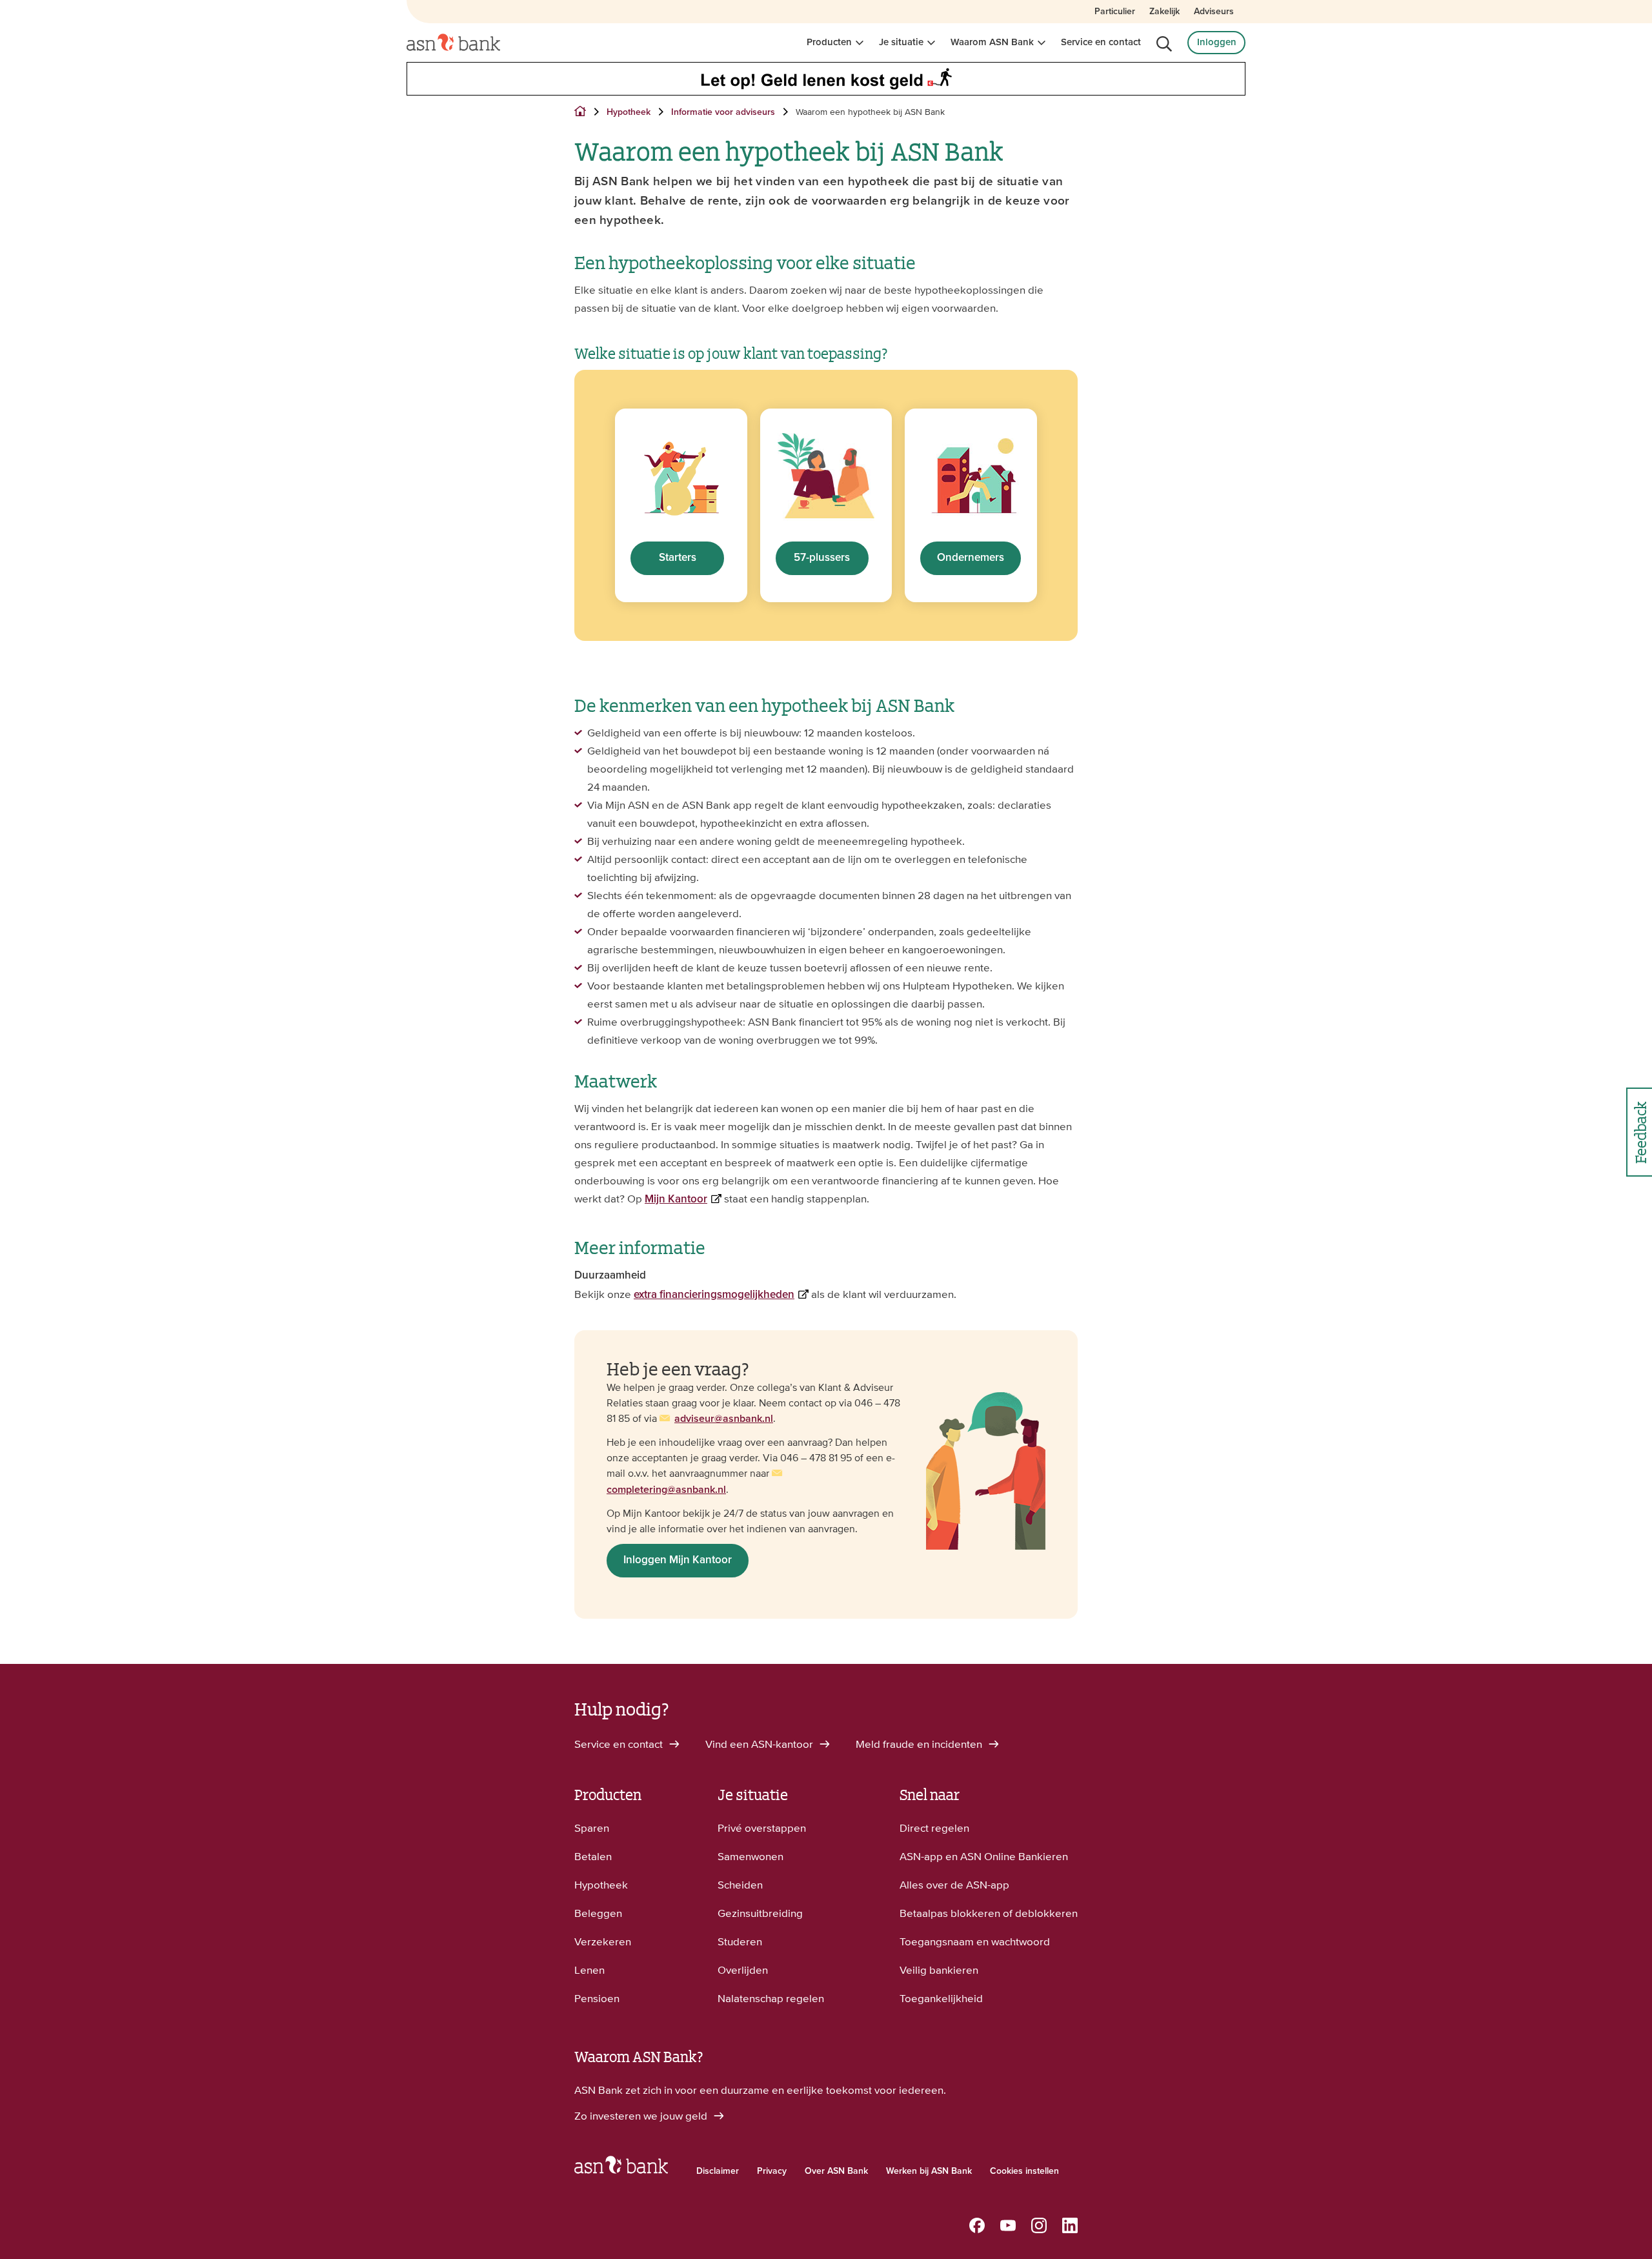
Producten (829, 42)
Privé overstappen (762, 1828)
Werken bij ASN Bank (929, 2171)
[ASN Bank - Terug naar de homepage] (621, 2168)
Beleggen (598, 1913)
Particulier (1115, 12)
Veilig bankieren (939, 1970)
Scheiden (740, 1885)
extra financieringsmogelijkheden (714, 1295)
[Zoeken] (1164, 44)
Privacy (772, 2171)
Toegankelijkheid (941, 1998)
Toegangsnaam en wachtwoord (975, 1941)
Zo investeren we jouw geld (642, 2116)
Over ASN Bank (836, 2171)
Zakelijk (1164, 12)
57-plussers (822, 558)
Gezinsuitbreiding (760, 1913)
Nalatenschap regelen (771, 1998)
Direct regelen (934, 1828)
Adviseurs (1214, 12)
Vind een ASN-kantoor (761, 1744)
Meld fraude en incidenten (920, 1744)
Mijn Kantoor (676, 1200)
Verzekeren (603, 1941)
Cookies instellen (1024, 2171)
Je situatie (901, 42)
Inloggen (1217, 42)
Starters (678, 558)
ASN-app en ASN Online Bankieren (984, 1856)
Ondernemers (971, 558)
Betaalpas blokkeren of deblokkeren (989, 1913)
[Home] (453, 43)
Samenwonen (750, 1856)
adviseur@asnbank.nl (724, 1419)
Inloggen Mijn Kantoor (678, 1560)
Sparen (592, 1828)
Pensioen (597, 1998)
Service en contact (1101, 42)
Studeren (740, 1941)
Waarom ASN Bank (992, 42)
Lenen (589, 1970)
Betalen (593, 1856)
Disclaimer (718, 2171)
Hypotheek (601, 1885)
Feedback (1639, 1132)
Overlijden (743, 1970)
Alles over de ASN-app (954, 1885)
